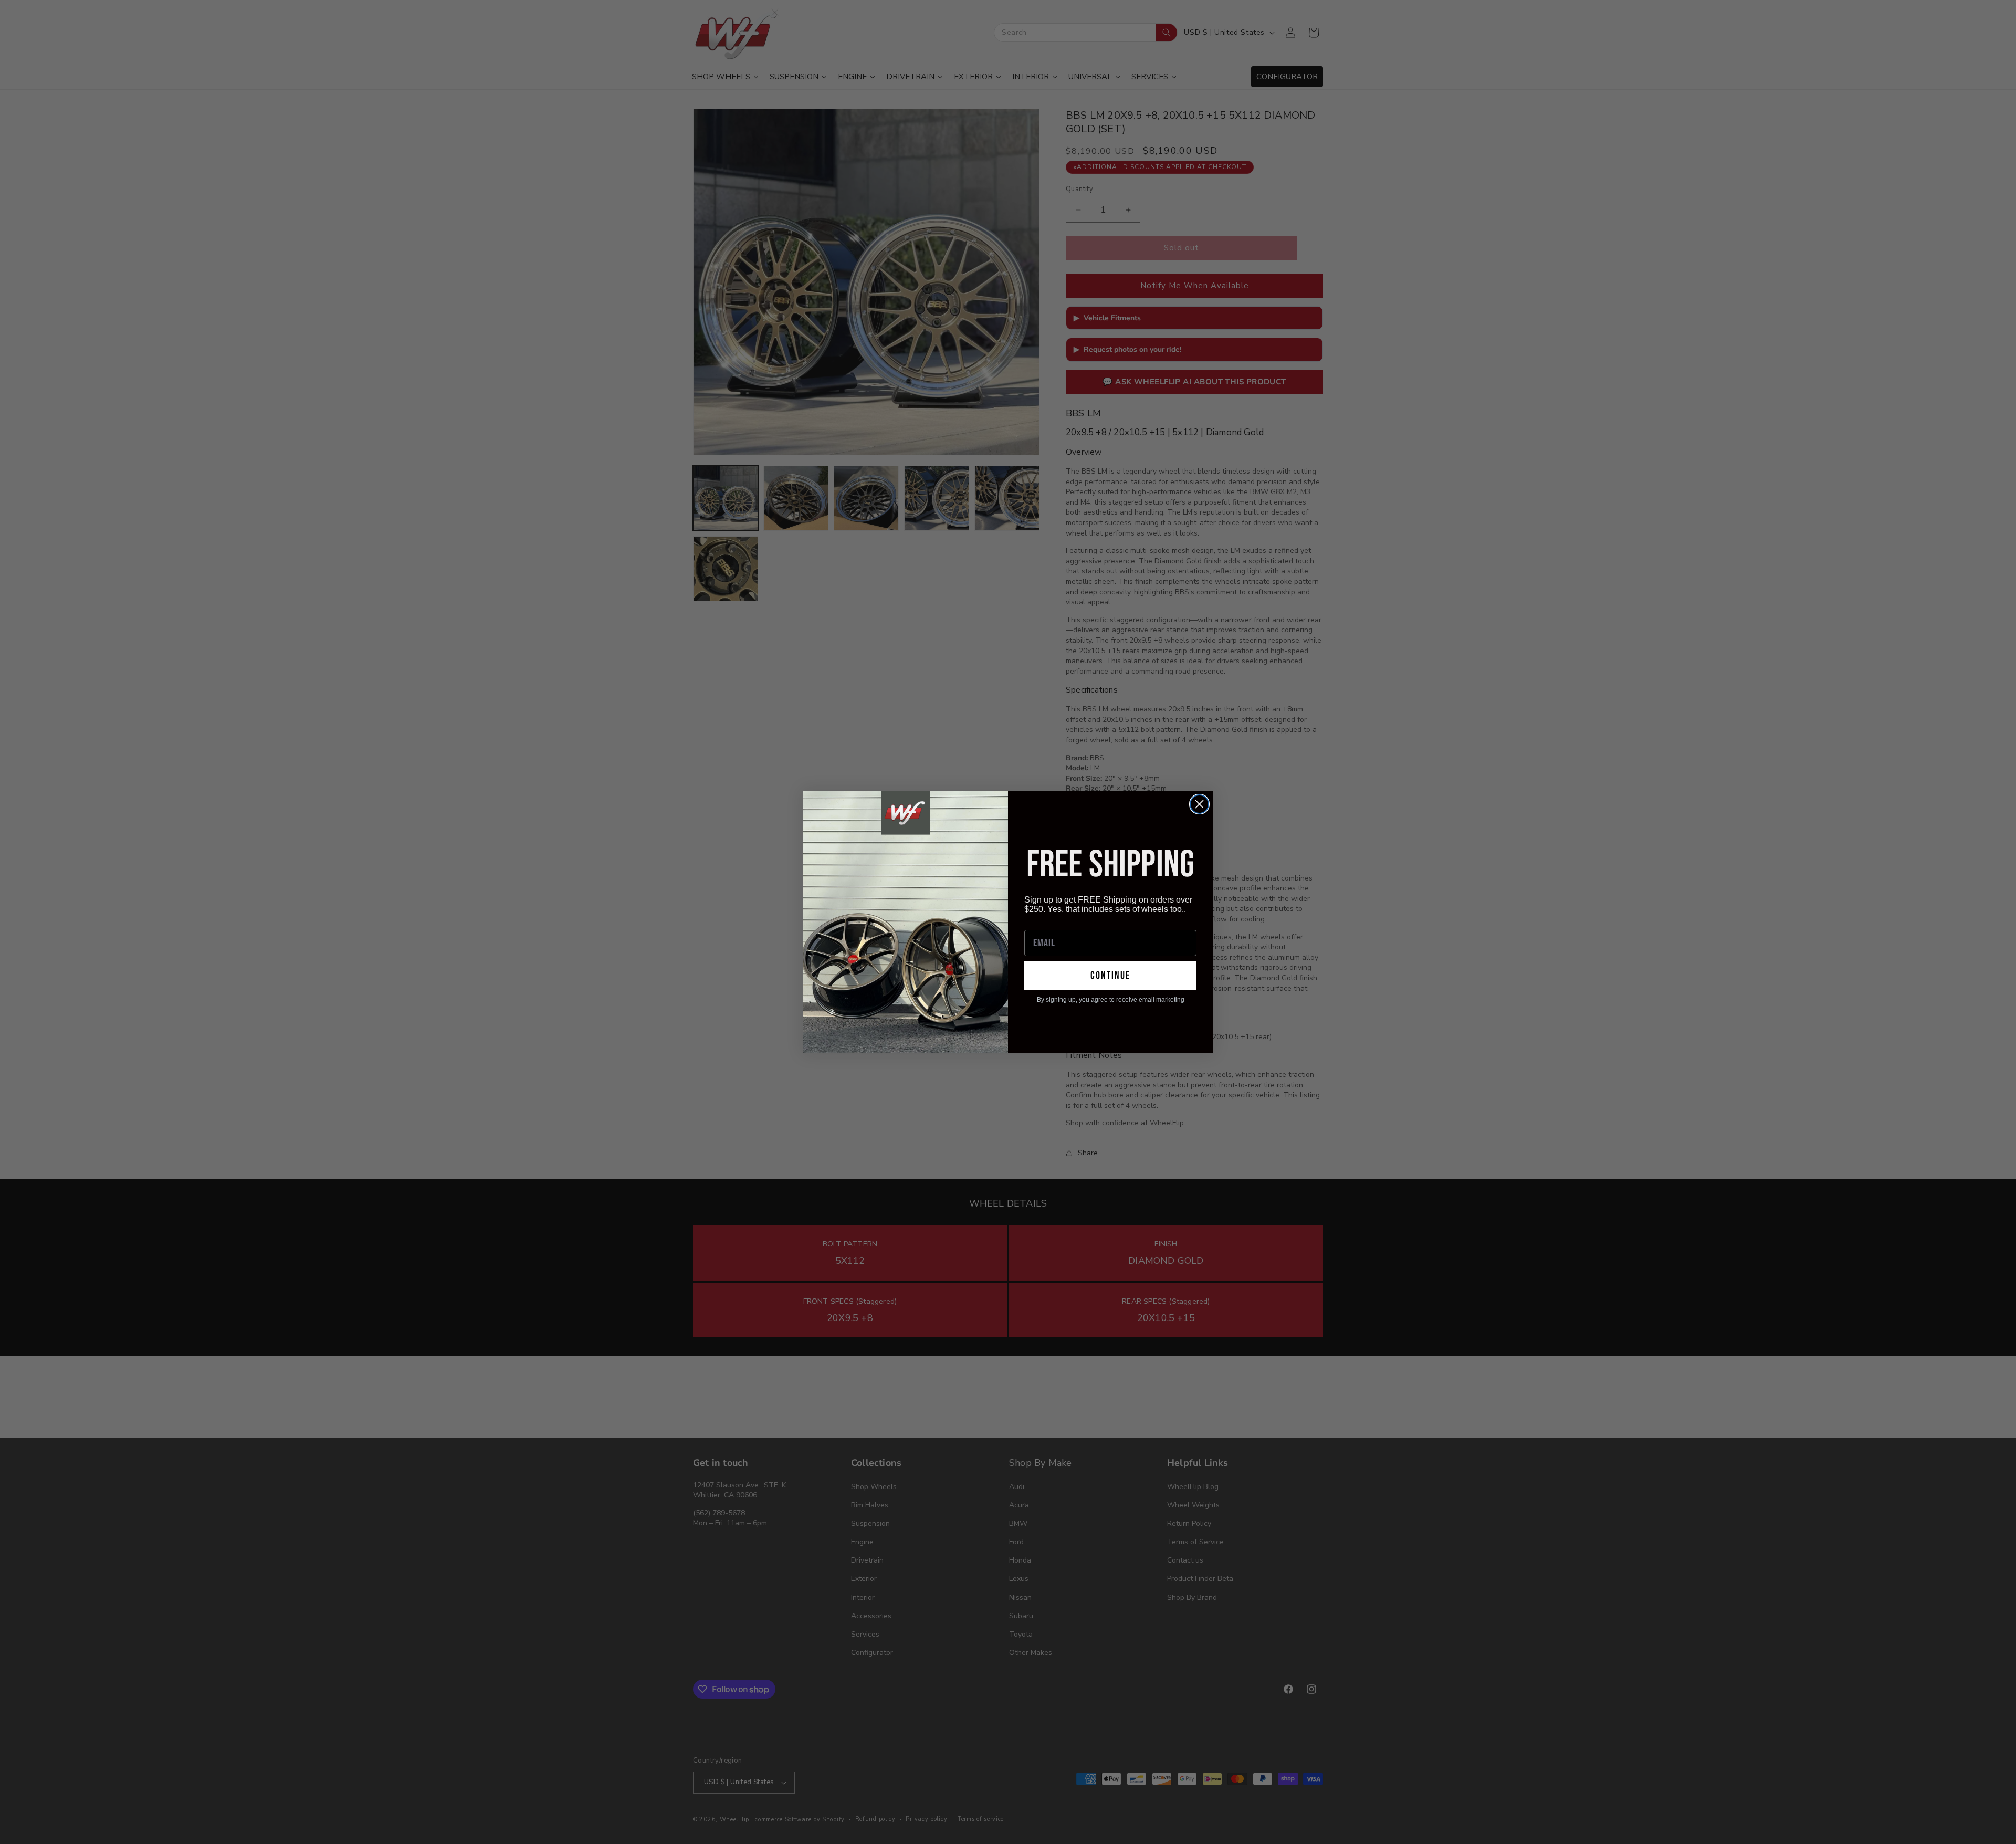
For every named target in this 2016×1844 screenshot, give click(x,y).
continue (1110, 976)
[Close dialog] (1199, 804)
